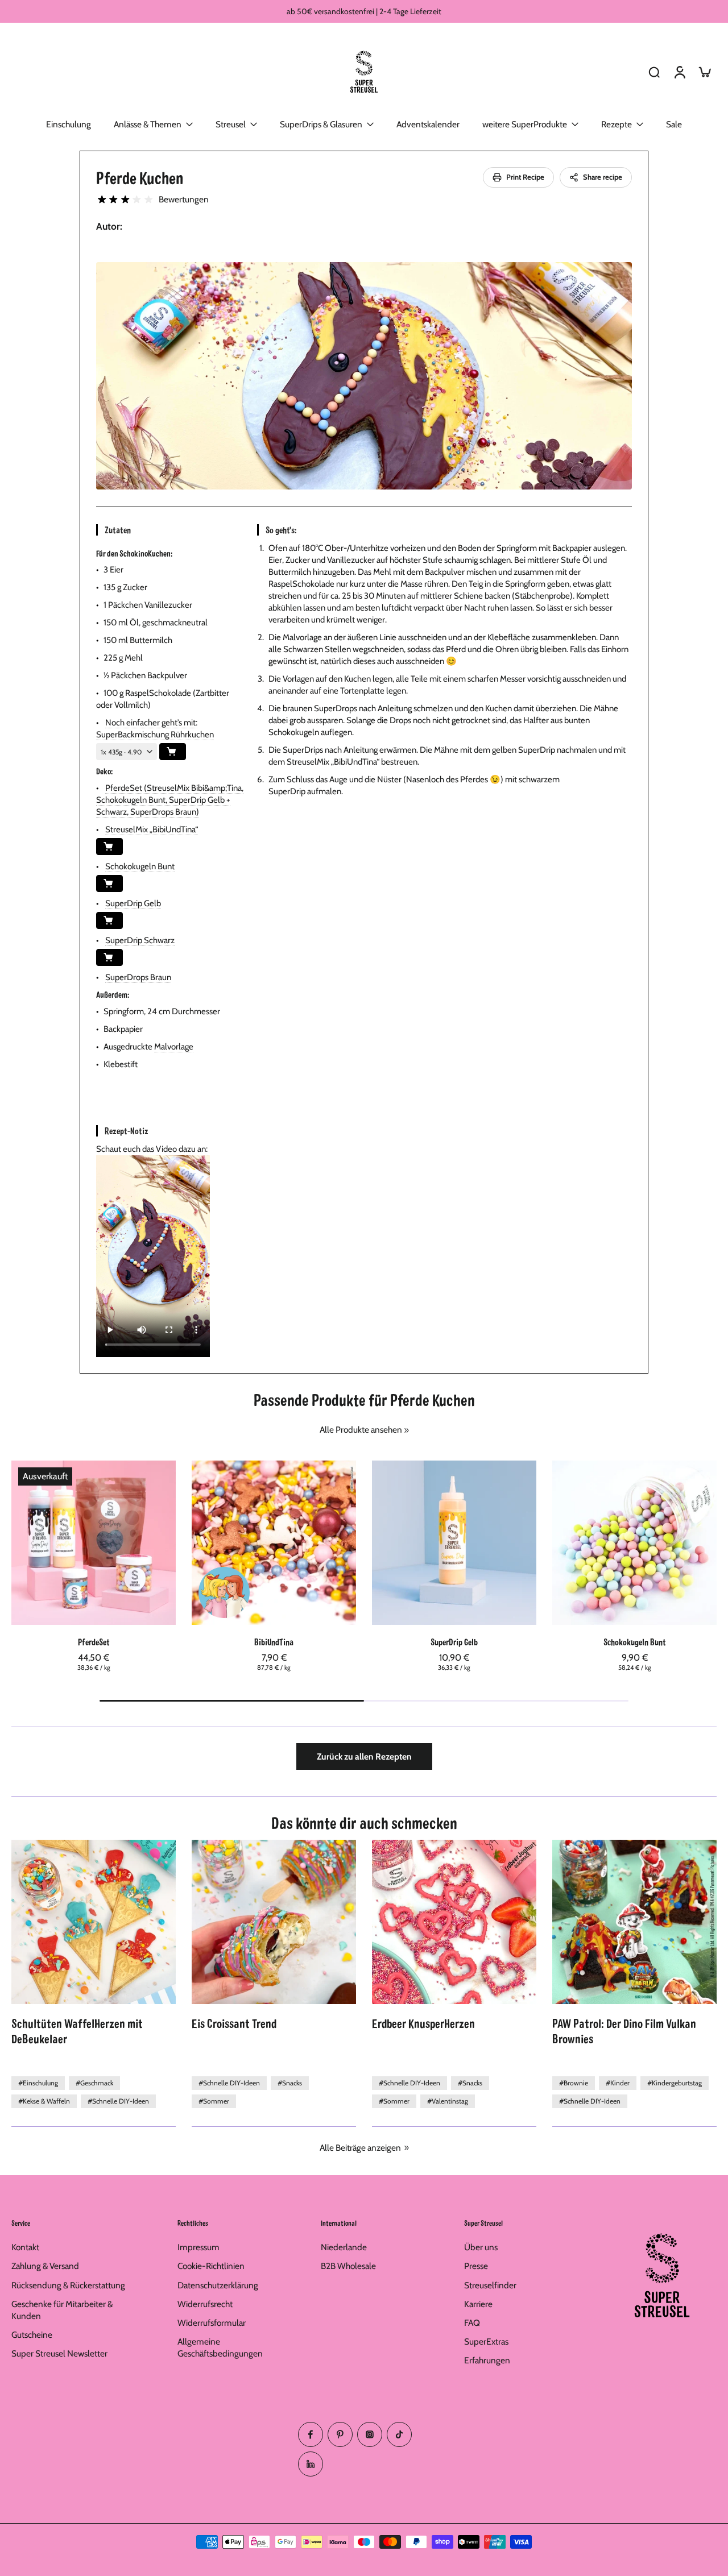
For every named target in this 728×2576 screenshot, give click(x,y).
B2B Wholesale (348, 2266)
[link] (407, 1430)
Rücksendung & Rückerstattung (68, 2285)
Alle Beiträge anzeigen (360, 2148)
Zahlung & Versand (45, 2266)
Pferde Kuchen (140, 177)
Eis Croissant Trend (234, 2023)
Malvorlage (174, 1047)
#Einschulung (38, 2083)
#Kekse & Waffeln (44, 2101)
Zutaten (117, 530)
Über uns (481, 2247)
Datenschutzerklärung (218, 2285)
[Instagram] (370, 2434)
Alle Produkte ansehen (361, 1430)
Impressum (198, 2247)
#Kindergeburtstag (675, 2083)
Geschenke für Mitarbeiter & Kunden (62, 2310)
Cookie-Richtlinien (211, 2266)
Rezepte (617, 124)
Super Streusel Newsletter (59, 2353)
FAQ (472, 2323)
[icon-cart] (704, 72)
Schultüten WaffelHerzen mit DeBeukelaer (77, 2030)
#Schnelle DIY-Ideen (118, 2101)
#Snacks (290, 2083)
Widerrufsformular (212, 2323)
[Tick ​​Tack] (399, 2434)
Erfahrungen (487, 2360)
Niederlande (344, 2247)
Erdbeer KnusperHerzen (423, 2023)
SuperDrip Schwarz (140, 940)
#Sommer (214, 2101)
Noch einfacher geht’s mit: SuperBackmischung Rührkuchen (155, 729)
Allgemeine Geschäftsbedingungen (220, 2347)
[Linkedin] (311, 2464)
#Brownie (574, 2083)
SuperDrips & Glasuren (321, 124)
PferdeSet (94, 1642)
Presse (476, 2266)
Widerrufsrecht (205, 2304)
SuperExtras (486, 2341)
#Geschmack (94, 2083)
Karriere (478, 2304)
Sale (674, 124)
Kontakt (25, 2247)
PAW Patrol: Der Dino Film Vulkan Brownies (624, 2030)
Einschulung (69, 124)
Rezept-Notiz (127, 1131)
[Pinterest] (340, 2434)
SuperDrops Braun (138, 977)
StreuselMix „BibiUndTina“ (152, 829)
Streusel (231, 124)
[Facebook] (311, 2434)
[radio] (102, 200)
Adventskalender (428, 124)
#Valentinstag (448, 2101)
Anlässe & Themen (148, 124)
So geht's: (281, 530)
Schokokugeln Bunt (140, 866)
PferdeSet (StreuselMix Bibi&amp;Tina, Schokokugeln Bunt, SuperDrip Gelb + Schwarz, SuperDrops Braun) (170, 800)
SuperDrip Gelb (133, 903)
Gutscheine (32, 2335)
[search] (654, 72)
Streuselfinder (490, 2285)
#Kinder (618, 2083)
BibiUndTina (274, 1642)
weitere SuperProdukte (525, 124)
